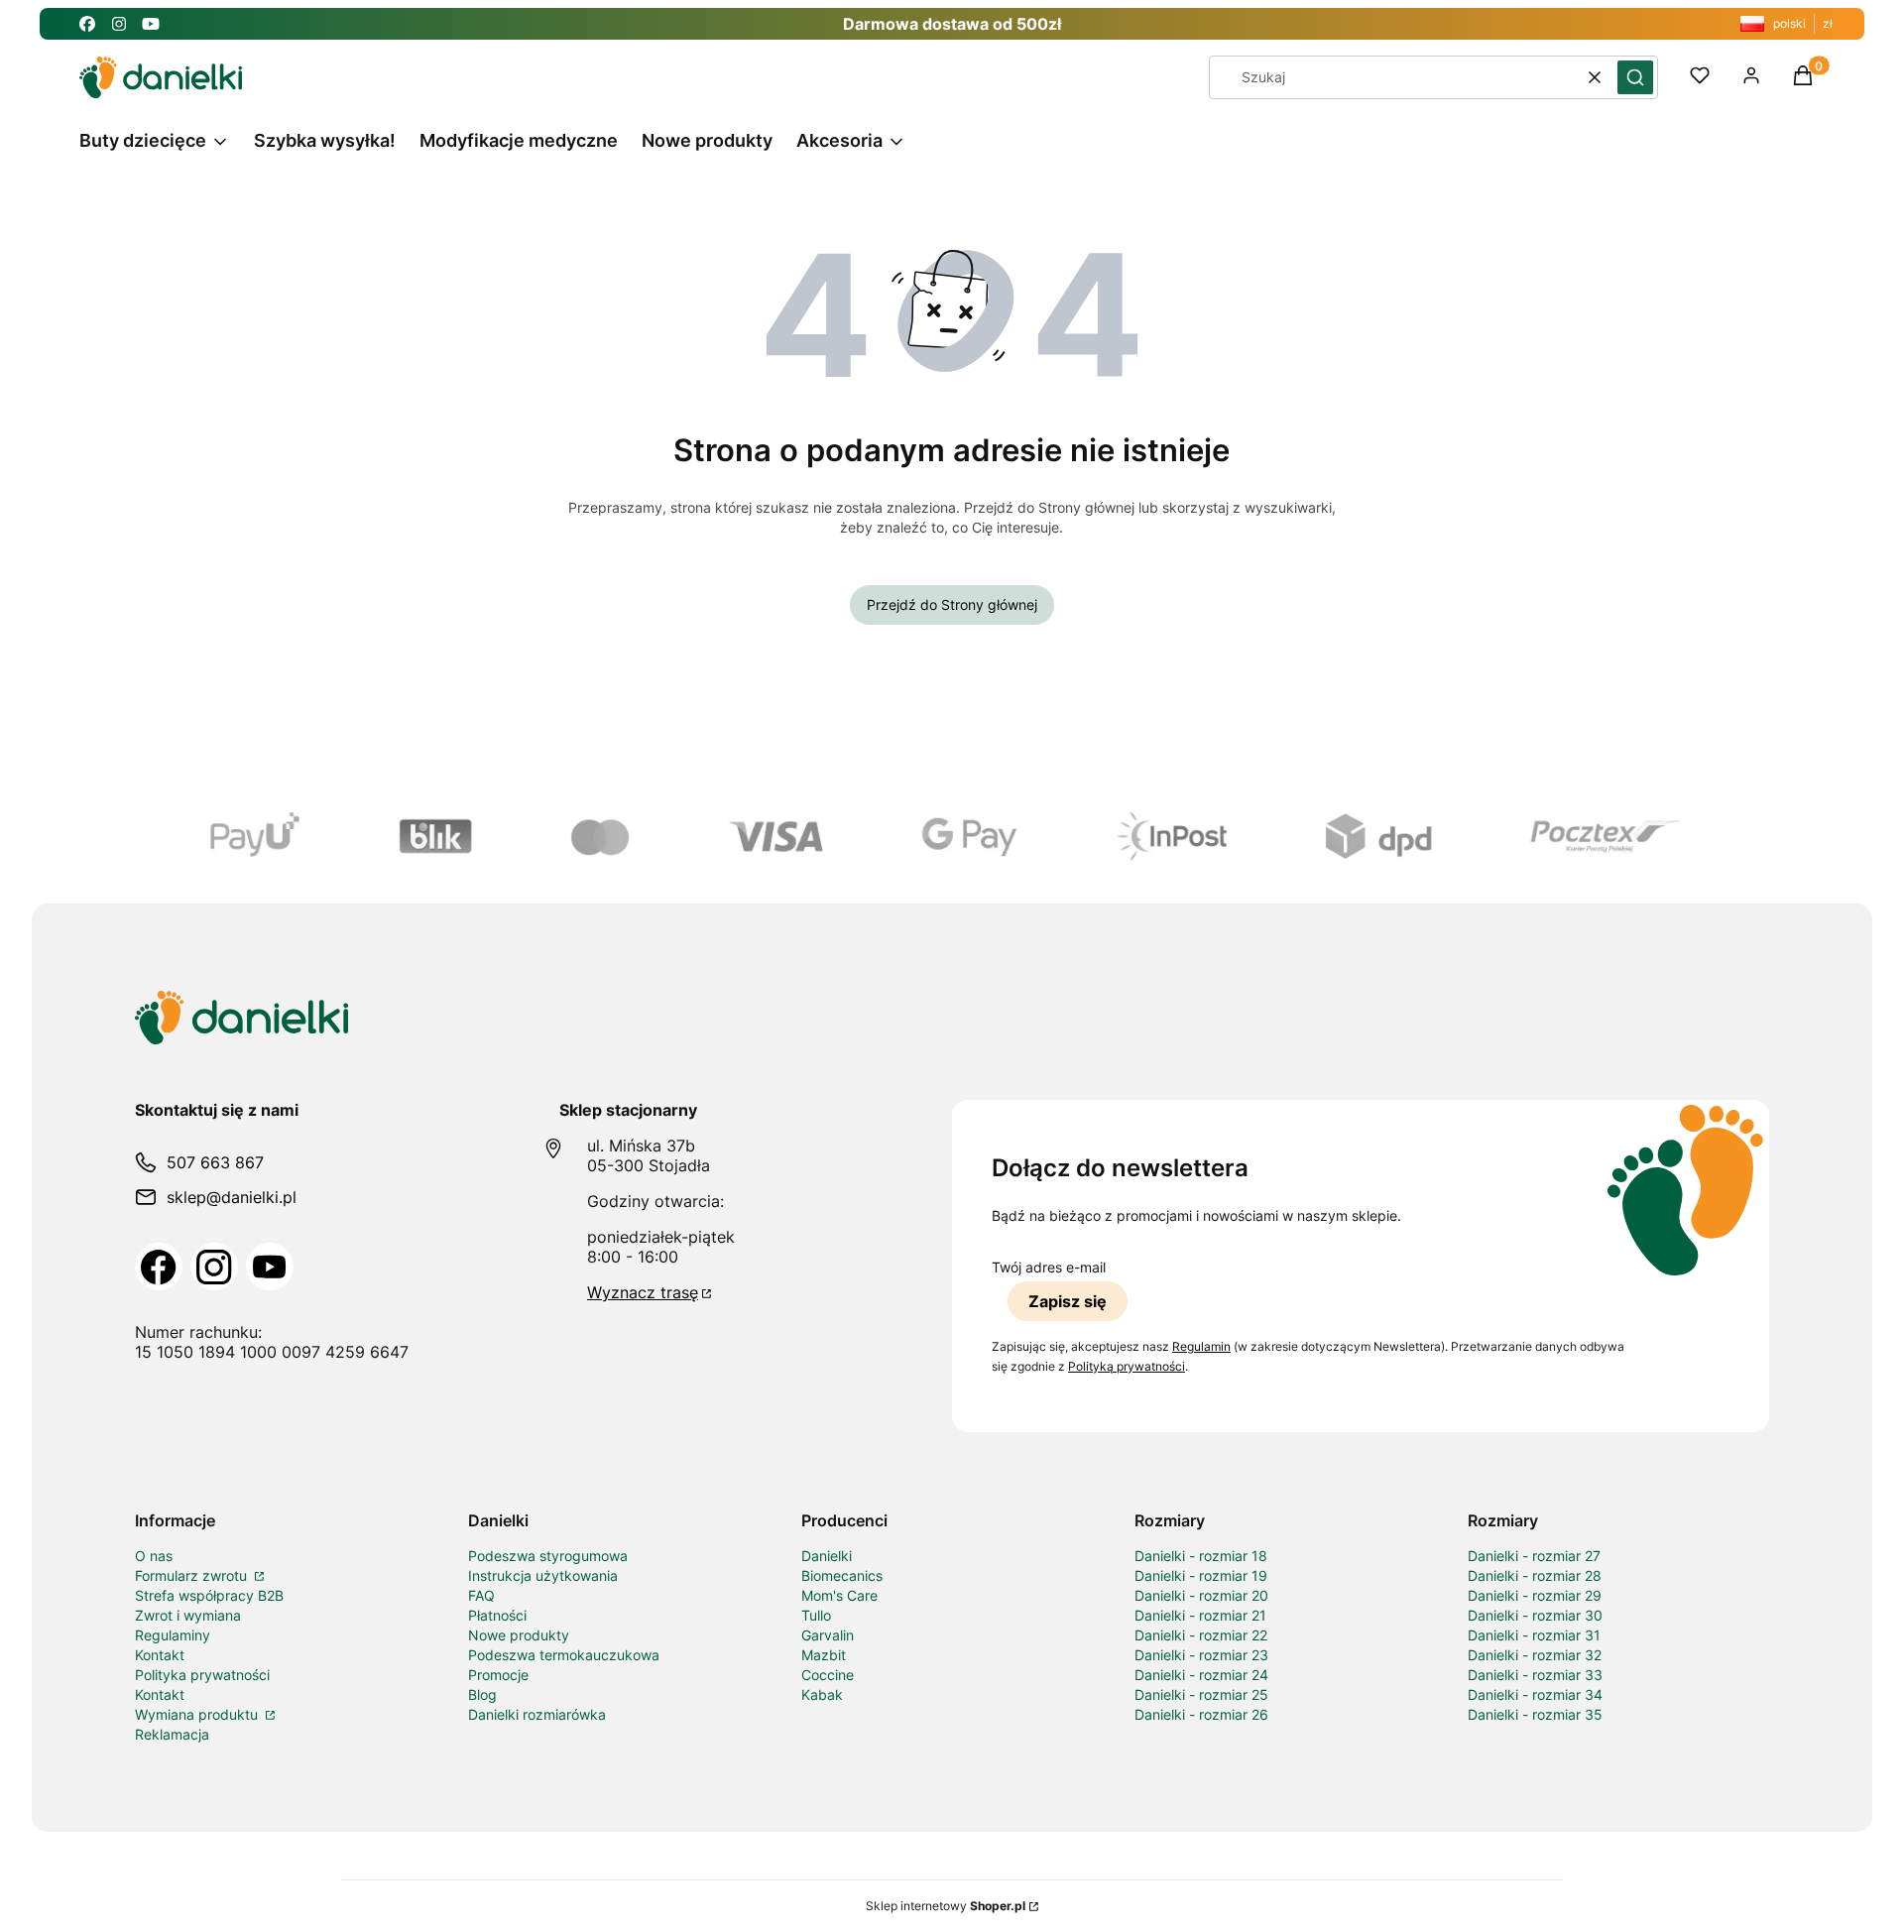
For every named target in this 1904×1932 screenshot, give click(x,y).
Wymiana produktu (198, 1714)
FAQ (481, 1595)
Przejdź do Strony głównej (952, 604)
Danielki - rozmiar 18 (1201, 1556)
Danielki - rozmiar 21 (1200, 1615)
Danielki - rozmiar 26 (1201, 1714)
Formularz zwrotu (193, 1575)
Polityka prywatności (202, 1675)
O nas (154, 1556)
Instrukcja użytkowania (543, 1575)
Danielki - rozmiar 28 (1535, 1575)
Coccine (828, 1675)
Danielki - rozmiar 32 (1535, 1655)
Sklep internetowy (946, 1906)
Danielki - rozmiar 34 (1535, 1694)
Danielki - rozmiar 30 (1535, 1615)
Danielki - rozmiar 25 (1201, 1694)
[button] (1635, 77)
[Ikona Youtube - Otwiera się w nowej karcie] (151, 24)
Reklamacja (172, 1734)
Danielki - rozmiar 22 (1201, 1635)
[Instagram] (214, 1267)
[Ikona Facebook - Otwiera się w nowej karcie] (87, 24)
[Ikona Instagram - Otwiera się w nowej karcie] (119, 24)
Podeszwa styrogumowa (548, 1556)
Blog (482, 1694)
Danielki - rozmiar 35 (1535, 1714)
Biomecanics (842, 1575)
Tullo (816, 1615)
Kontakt (160, 1655)
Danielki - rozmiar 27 (1534, 1556)
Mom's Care (839, 1595)
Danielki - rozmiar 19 (1201, 1575)
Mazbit (824, 1655)
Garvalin (828, 1635)
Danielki (827, 1556)
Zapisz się (1068, 1301)
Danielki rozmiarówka (537, 1714)
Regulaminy (173, 1635)
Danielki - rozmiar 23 (1201, 1655)
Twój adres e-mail (1049, 1267)
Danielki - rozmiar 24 (1201, 1675)
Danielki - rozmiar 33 (1535, 1675)
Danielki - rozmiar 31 (1534, 1635)
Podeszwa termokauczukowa (564, 1655)
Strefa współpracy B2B (209, 1595)
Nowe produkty (519, 1635)
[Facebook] (159, 1267)
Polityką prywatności (1127, 1366)
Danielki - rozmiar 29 (1535, 1595)
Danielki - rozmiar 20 (1201, 1595)
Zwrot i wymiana (188, 1615)
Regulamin (1201, 1346)
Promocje (498, 1675)
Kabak (822, 1694)
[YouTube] (270, 1267)
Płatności (497, 1615)
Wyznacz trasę (643, 1292)
